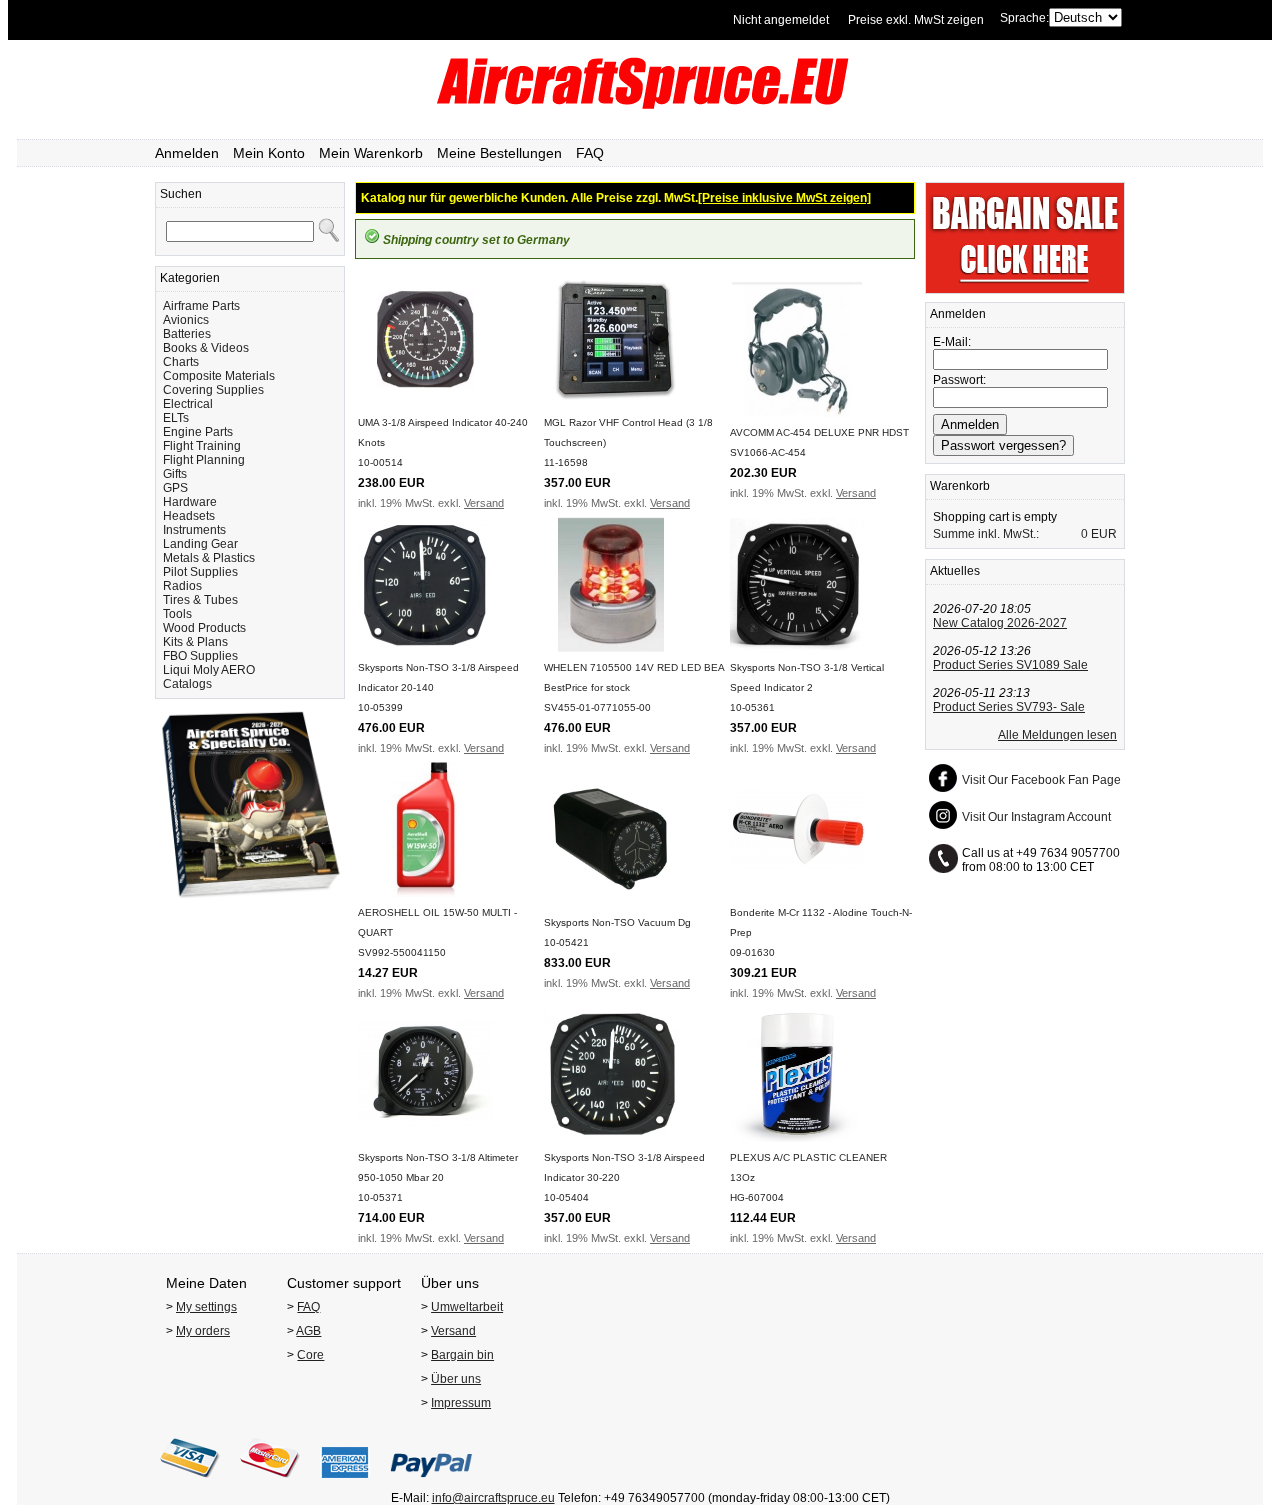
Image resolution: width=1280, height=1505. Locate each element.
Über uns (456, 1379)
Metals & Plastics (209, 558)
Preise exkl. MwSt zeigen (916, 20)
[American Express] (345, 1484)
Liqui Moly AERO (209, 670)
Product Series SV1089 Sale (1010, 665)
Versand (484, 503)
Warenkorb (960, 486)
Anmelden (187, 153)
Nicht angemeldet (781, 20)
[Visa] (190, 1484)
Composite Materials (219, 376)
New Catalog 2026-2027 (1000, 623)
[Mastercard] (270, 1484)
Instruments (194, 530)
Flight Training (202, 446)
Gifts (175, 474)
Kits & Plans (195, 642)
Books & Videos (206, 348)
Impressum (461, 1403)
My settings (206, 1307)
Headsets (189, 516)
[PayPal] (431, 1484)
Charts (181, 362)
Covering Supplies (213, 390)
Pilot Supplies (200, 572)
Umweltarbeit (467, 1307)
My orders (203, 1331)
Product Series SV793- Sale (1009, 707)
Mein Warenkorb (371, 153)
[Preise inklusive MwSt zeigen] (784, 198)
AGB (308, 1331)
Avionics (186, 320)
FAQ (590, 153)
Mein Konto (269, 153)
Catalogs (187, 684)
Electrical (188, 404)
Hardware (190, 502)
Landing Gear (200, 544)
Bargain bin (462, 1355)
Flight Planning (204, 460)
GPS (175, 488)
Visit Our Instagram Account (1036, 817)
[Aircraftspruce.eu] (640, 105)
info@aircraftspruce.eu (493, 1498)
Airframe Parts (201, 306)
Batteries (187, 334)
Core (310, 1355)
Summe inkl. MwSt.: (986, 534)
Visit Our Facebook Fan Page (1041, 780)
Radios (182, 586)
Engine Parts (198, 432)
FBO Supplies (200, 656)
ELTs (176, 418)
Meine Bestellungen (499, 153)
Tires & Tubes (200, 600)
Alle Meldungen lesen (1057, 735)
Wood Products (204, 628)
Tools (177, 614)
